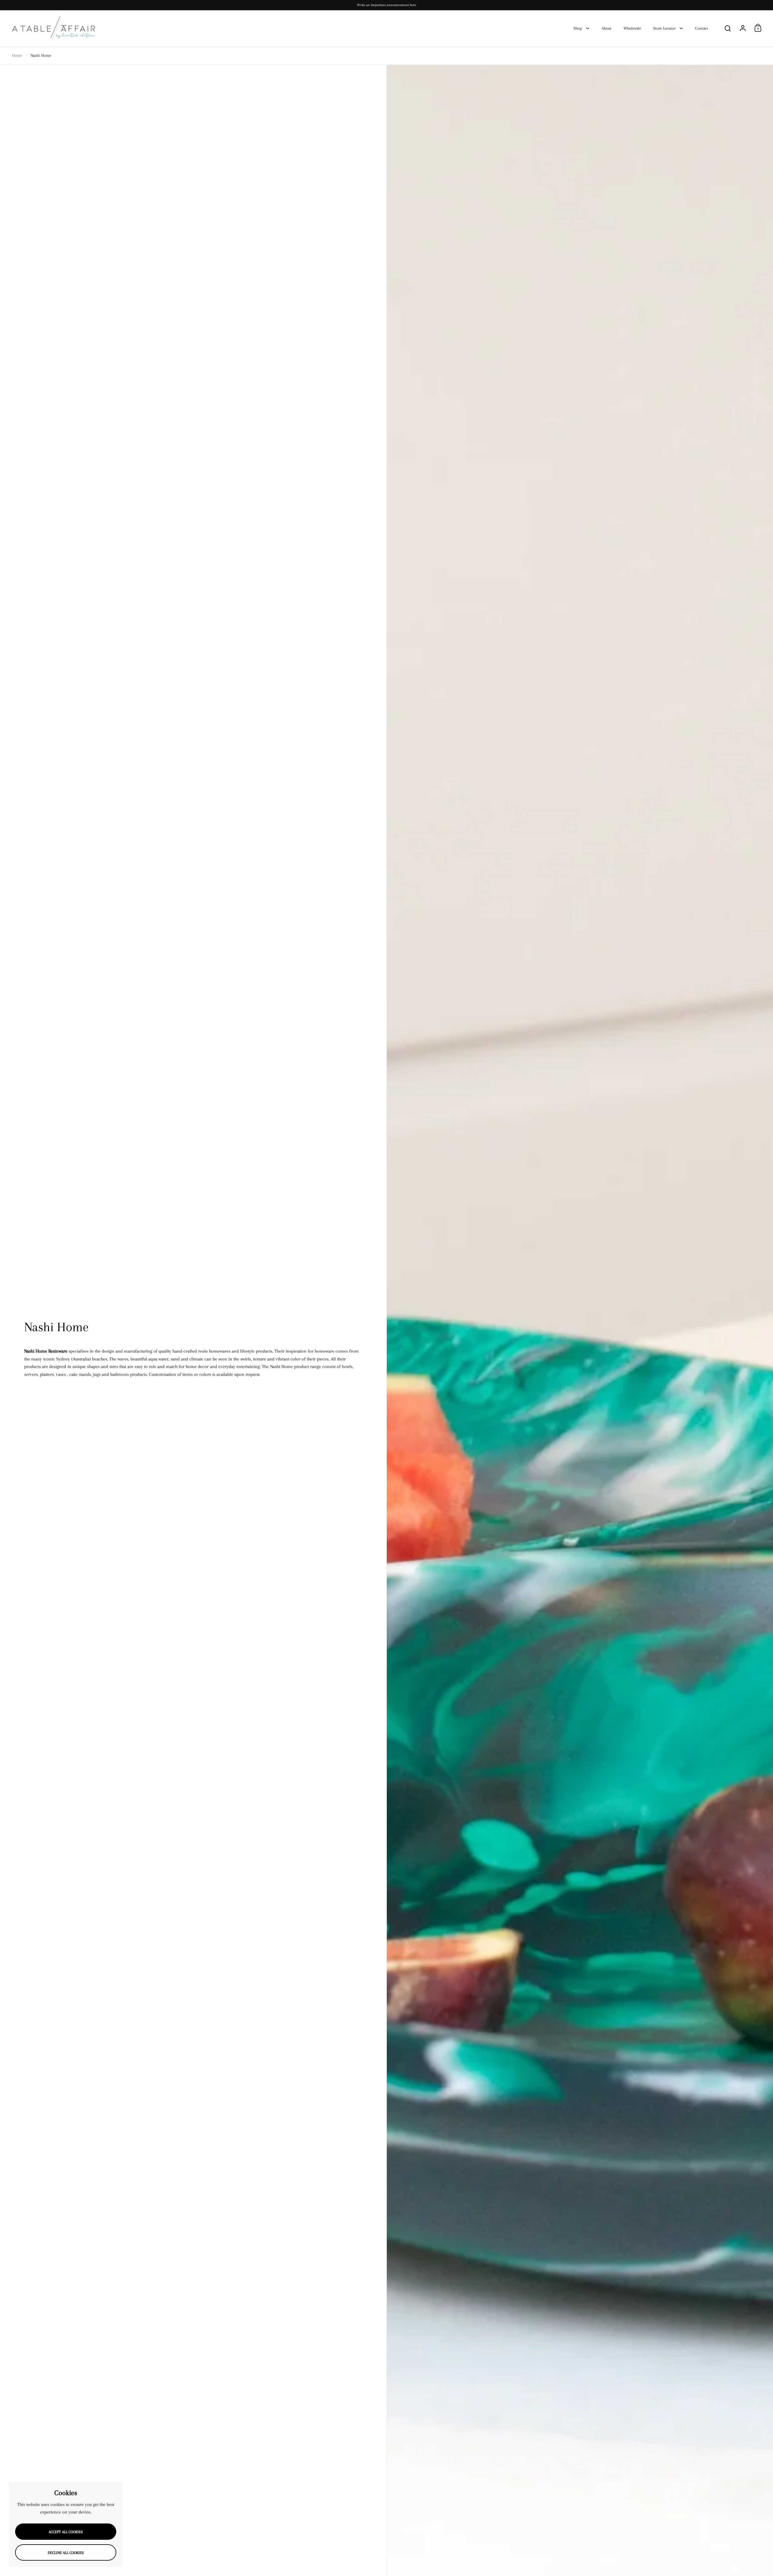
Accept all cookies (66, 2532)
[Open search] (728, 29)
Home (17, 55)
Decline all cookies (66, 2553)
